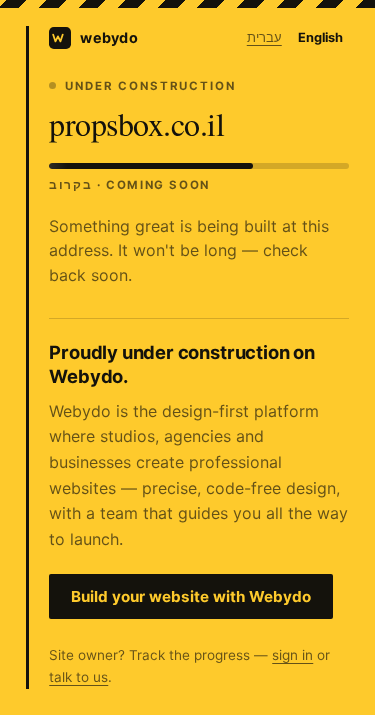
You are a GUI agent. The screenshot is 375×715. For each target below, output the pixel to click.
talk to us (78, 677)
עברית (264, 37)
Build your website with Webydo (191, 596)
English (320, 37)
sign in (292, 655)
